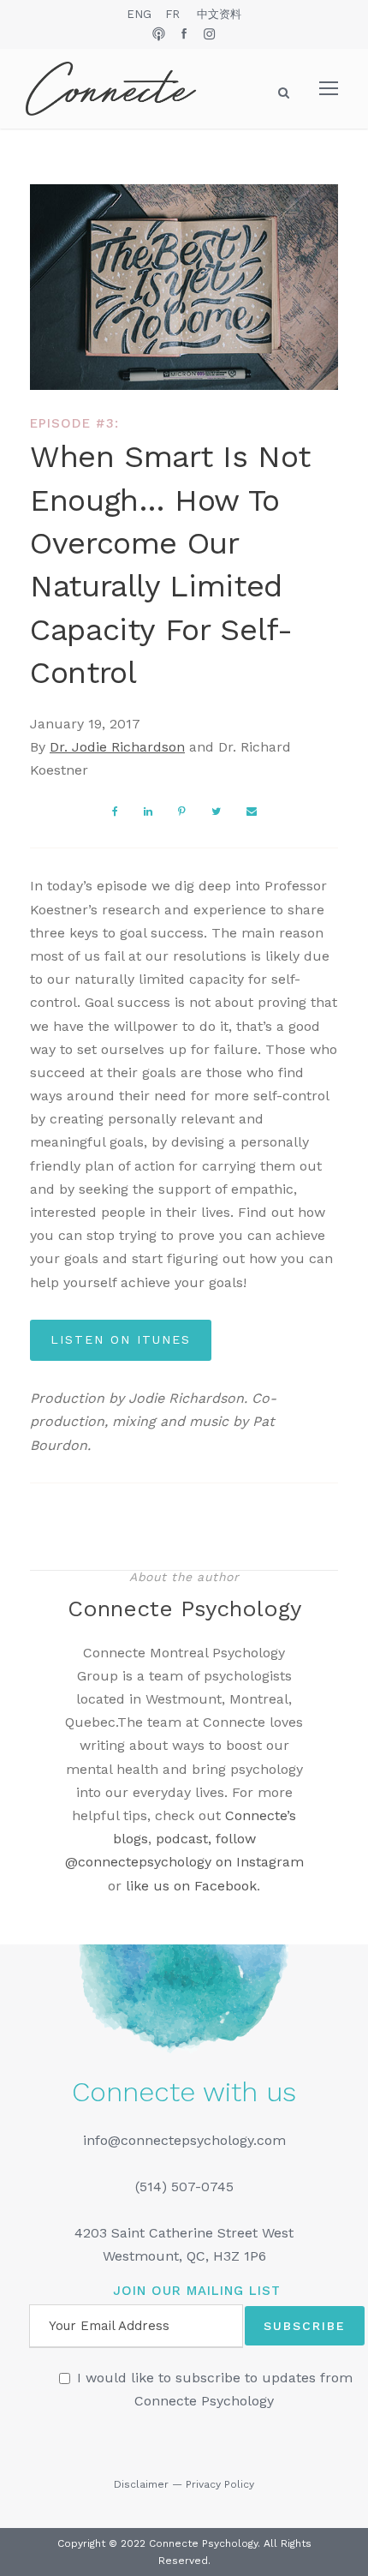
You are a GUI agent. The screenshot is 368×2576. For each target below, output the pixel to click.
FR (172, 14)
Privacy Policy (220, 2484)
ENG (139, 14)
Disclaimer (141, 2484)
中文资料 (219, 14)
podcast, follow (206, 1839)
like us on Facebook (191, 1886)
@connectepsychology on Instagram (184, 1862)
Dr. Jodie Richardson (117, 747)
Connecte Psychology (184, 1609)
